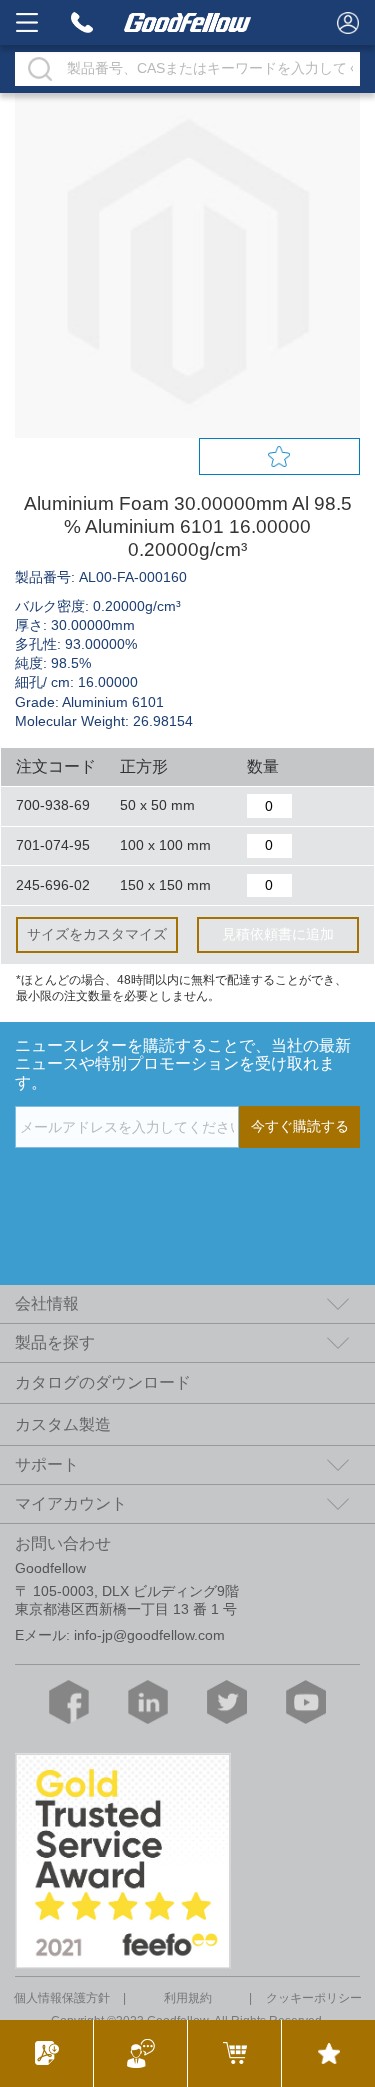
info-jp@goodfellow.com (149, 1635)
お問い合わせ (63, 1543)
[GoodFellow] (188, 22)
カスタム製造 (63, 1424)
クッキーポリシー (314, 1998)
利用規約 (188, 1998)
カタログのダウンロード (103, 1382)
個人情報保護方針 (62, 1998)
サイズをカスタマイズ (97, 934)
